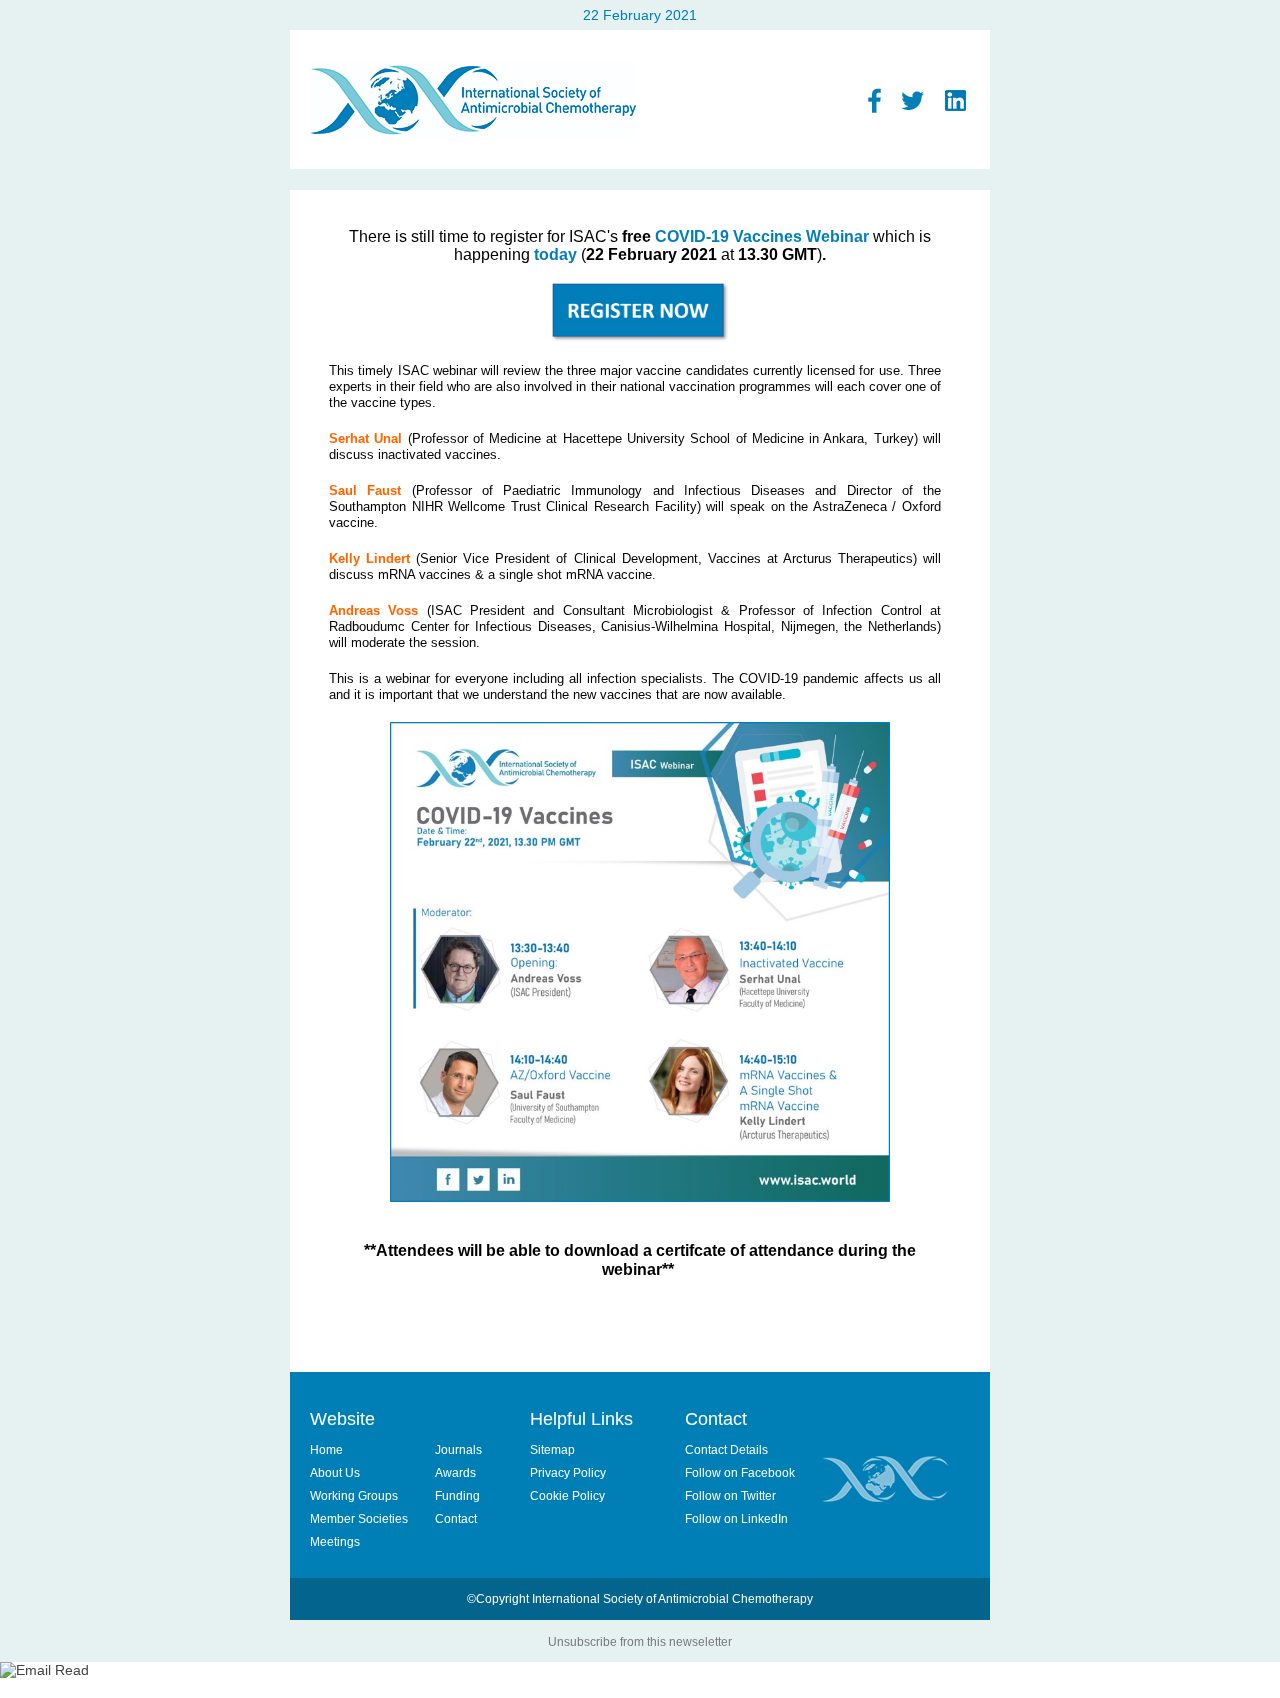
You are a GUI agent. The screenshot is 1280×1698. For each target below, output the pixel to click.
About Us (335, 1473)
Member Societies (359, 1519)
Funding (457, 1496)
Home (326, 1450)
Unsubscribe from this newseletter (640, 1642)
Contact (456, 1519)
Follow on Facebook (740, 1473)
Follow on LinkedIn (736, 1519)
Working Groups (354, 1496)
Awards (455, 1473)
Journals (458, 1450)
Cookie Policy (567, 1496)
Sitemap (552, 1450)
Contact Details (726, 1450)
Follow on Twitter (730, 1496)
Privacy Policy (568, 1473)
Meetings (335, 1542)
